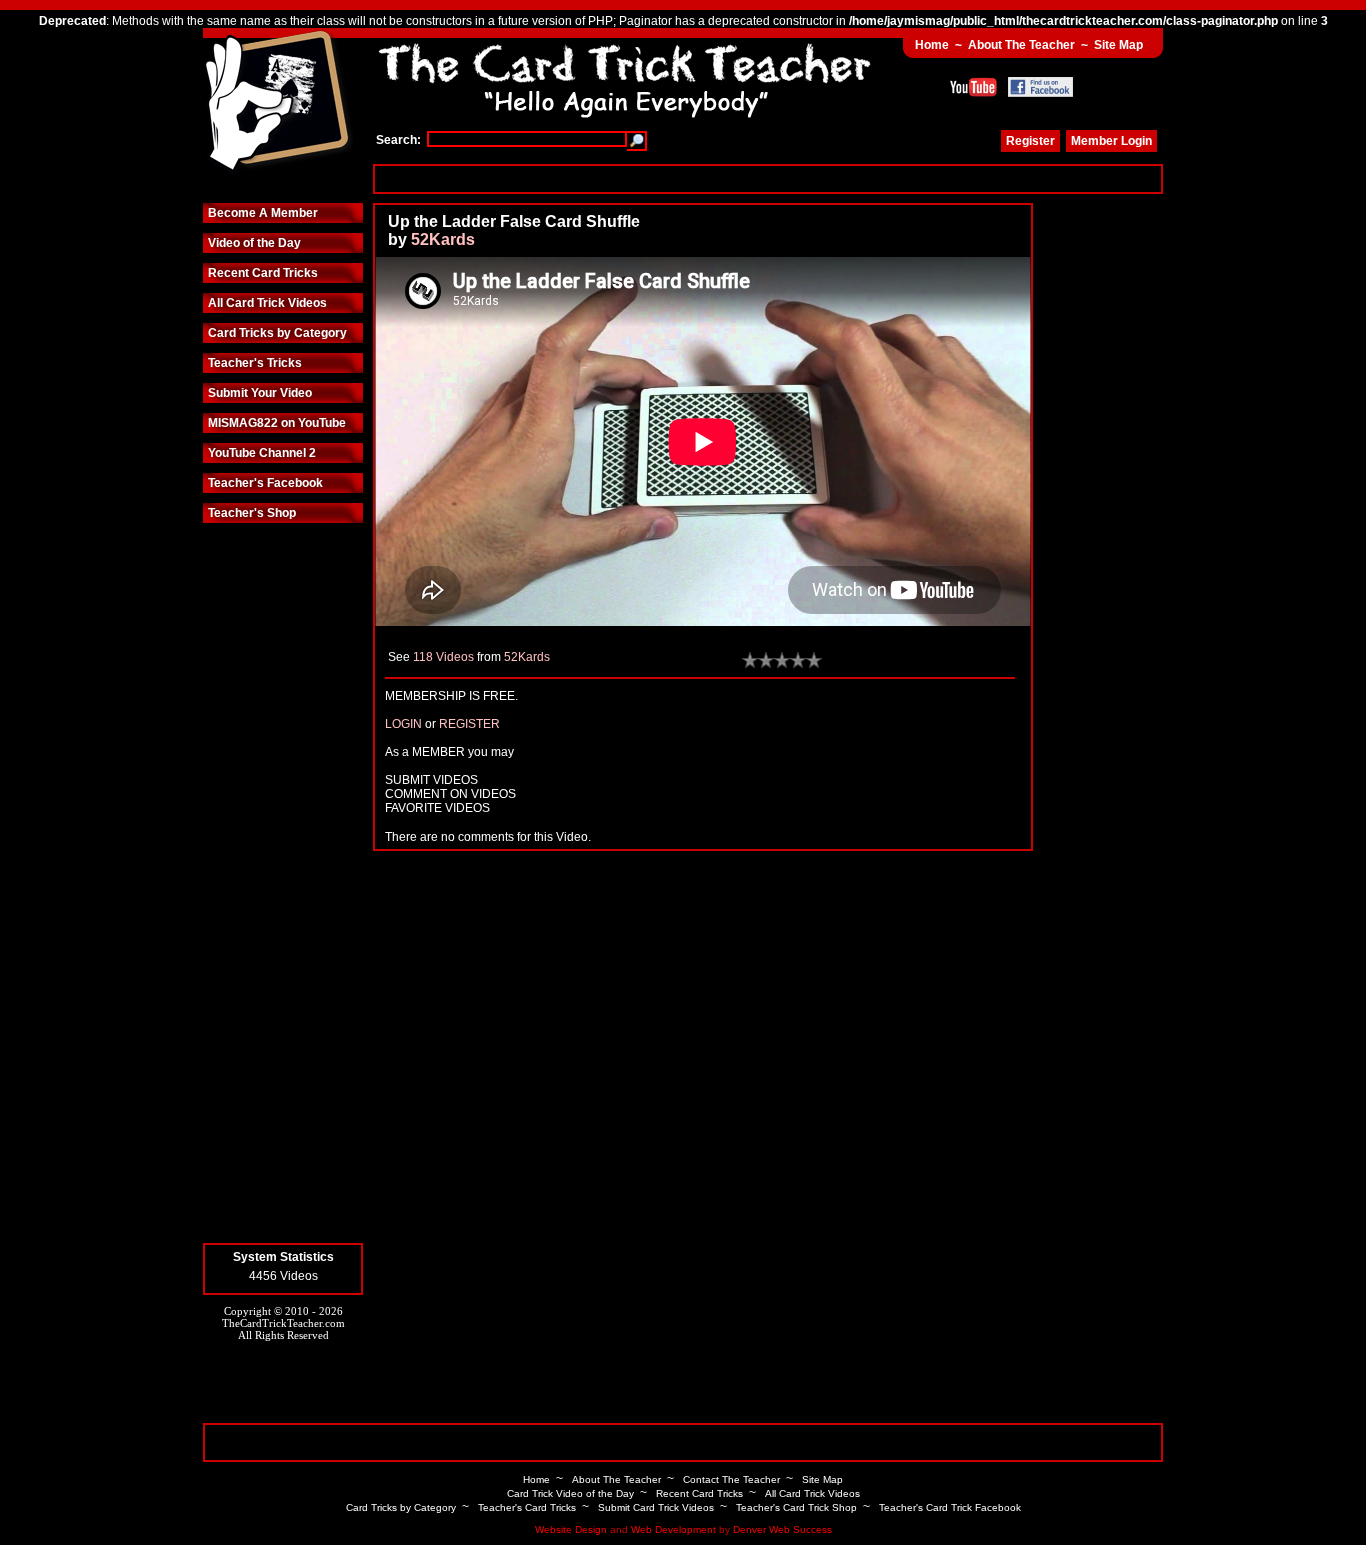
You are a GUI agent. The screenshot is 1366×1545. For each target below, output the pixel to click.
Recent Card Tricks (263, 273)
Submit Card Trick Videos (656, 1507)
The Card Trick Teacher (278, 103)
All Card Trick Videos (267, 303)
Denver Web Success (782, 1529)
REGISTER (469, 724)
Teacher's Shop (252, 513)
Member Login (1111, 141)
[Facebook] (1040, 87)
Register (1030, 141)
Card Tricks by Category (277, 333)
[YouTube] (973, 87)
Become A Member (263, 213)
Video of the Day (254, 243)
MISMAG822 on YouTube (277, 423)
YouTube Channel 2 (262, 453)
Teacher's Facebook (265, 483)
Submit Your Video (260, 393)
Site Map (1118, 45)
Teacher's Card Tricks (527, 1507)
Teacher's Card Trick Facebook (950, 1507)
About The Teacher (1021, 45)
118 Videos (443, 657)
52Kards (443, 239)
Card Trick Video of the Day (570, 1493)
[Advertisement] (768, 178)
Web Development (673, 1529)
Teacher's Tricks (255, 363)
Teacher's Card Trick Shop (796, 1507)
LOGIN (403, 724)
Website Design (571, 1529)
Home (932, 45)
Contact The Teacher (731, 1479)
